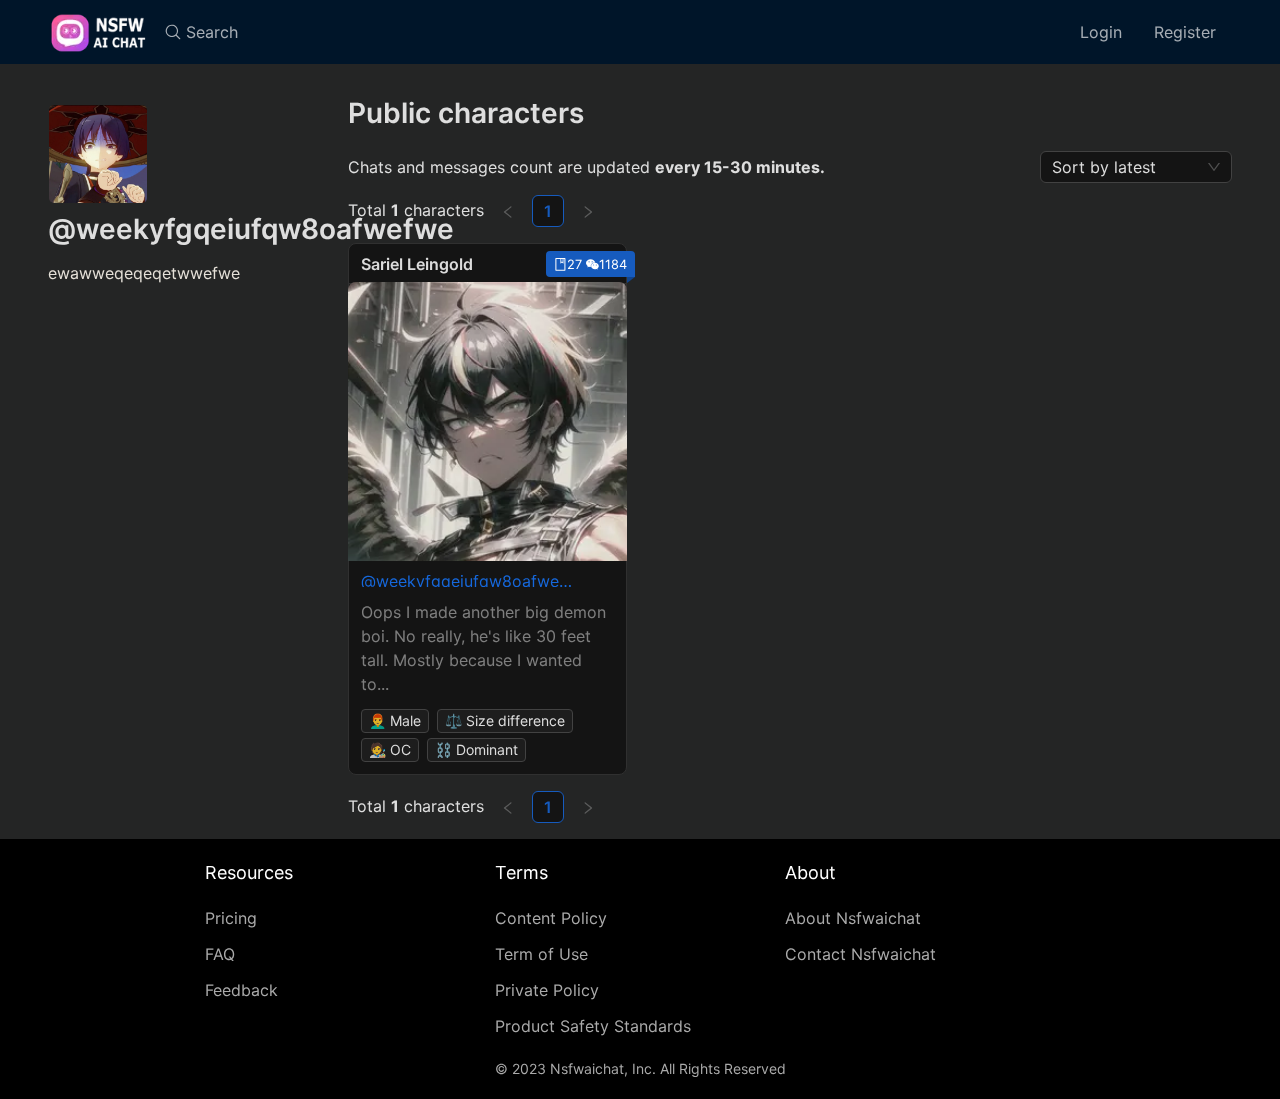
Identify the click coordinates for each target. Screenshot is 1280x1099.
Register (1185, 32)
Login (1101, 32)
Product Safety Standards (593, 1026)
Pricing (231, 918)
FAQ (220, 954)
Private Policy (547, 990)
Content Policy (551, 918)
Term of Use (541, 954)
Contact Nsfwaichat (860, 954)
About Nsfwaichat (853, 918)
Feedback (241, 990)
